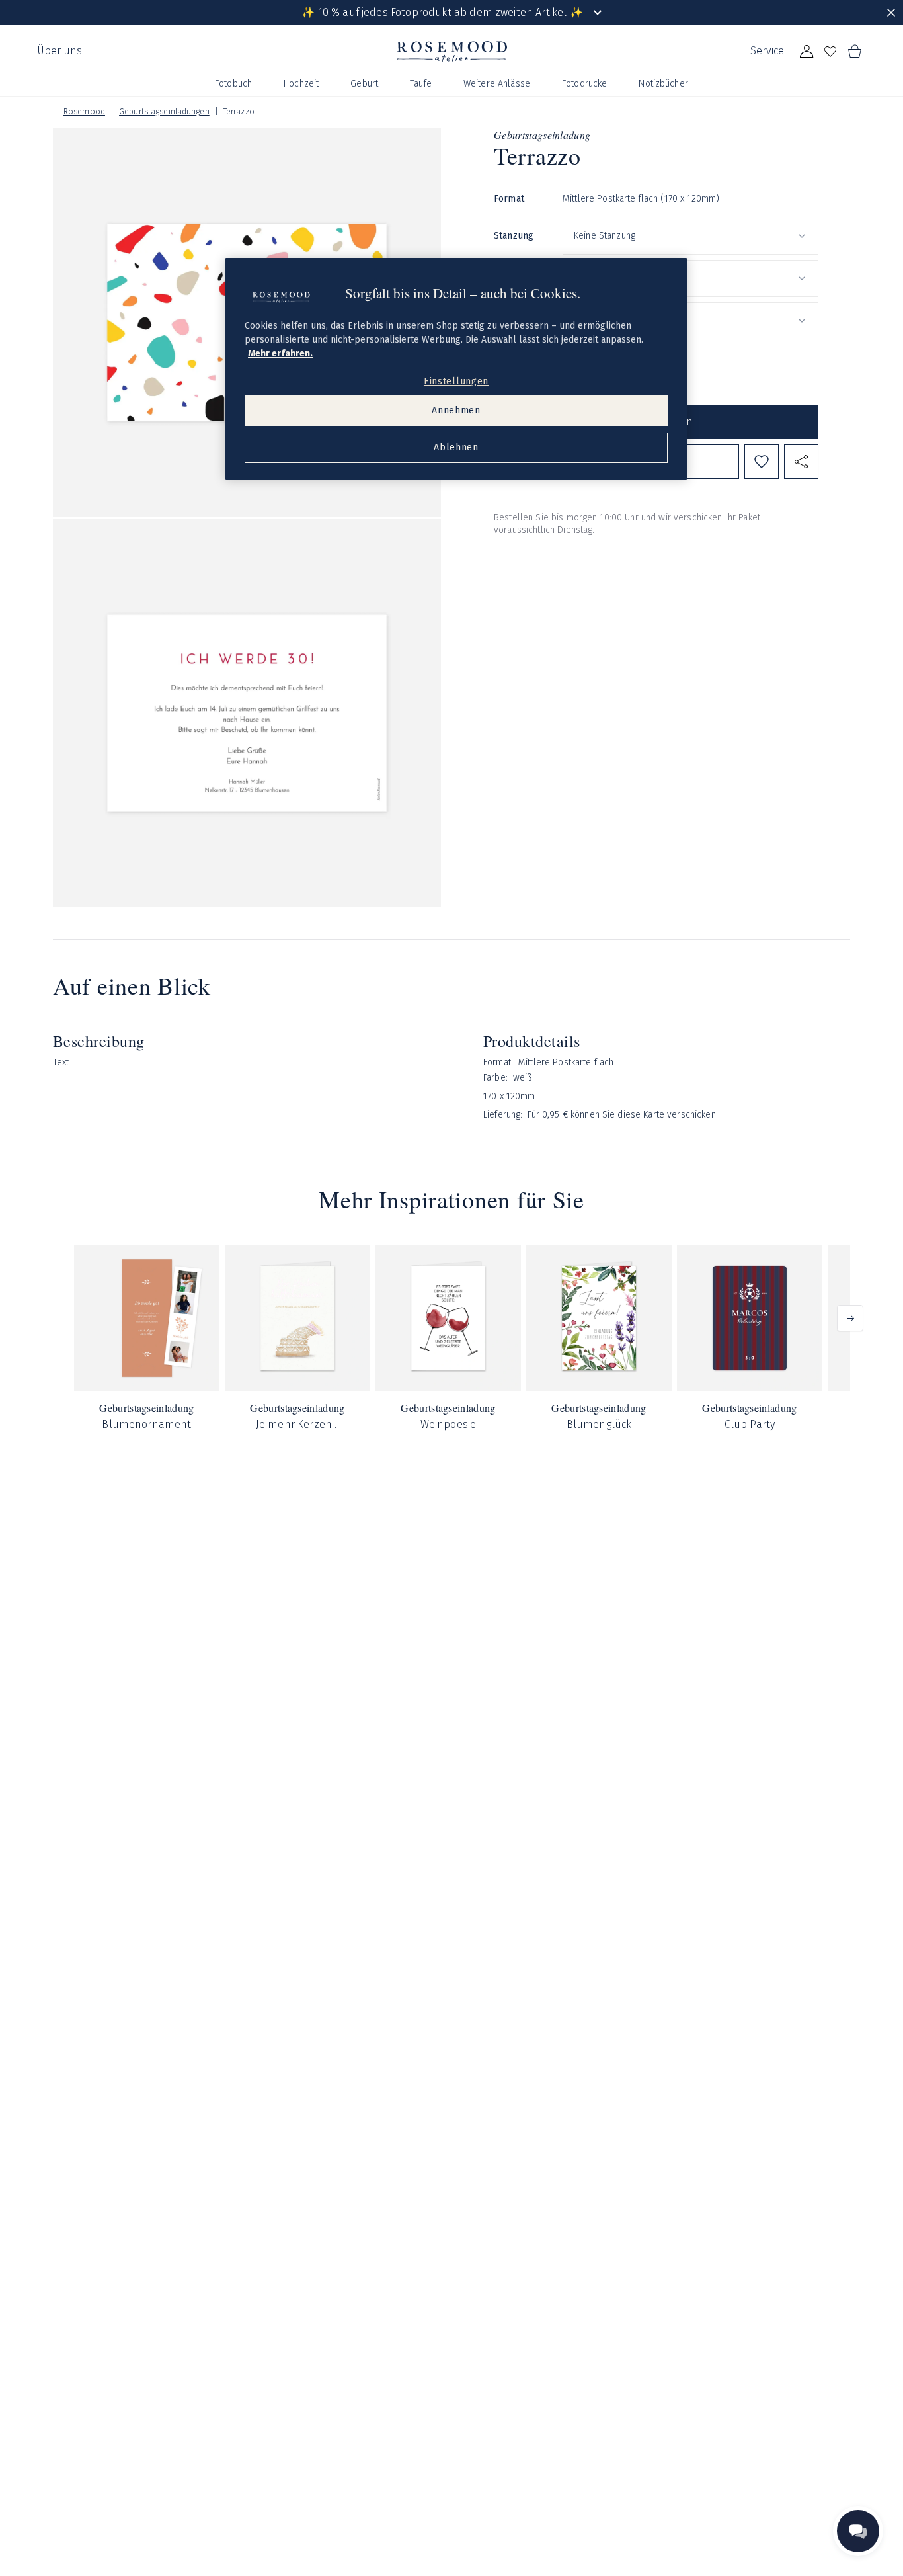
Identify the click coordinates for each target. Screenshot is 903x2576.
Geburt (364, 84)
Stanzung (514, 236)
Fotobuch (233, 84)
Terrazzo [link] (239, 112)
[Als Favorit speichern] (762, 462)
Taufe (421, 84)
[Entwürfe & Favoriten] (830, 52)
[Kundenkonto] (806, 52)
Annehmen (456, 410)
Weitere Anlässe (497, 84)
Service (767, 51)
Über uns (59, 51)
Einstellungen (456, 381)
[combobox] (690, 236)
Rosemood (84, 112)
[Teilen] (801, 462)
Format (509, 199)
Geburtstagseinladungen (164, 112)
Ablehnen (456, 447)
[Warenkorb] (854, 52)
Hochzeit (301, 84)
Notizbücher (663, 84)
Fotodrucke (584, 84)
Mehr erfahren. (280, 353)
